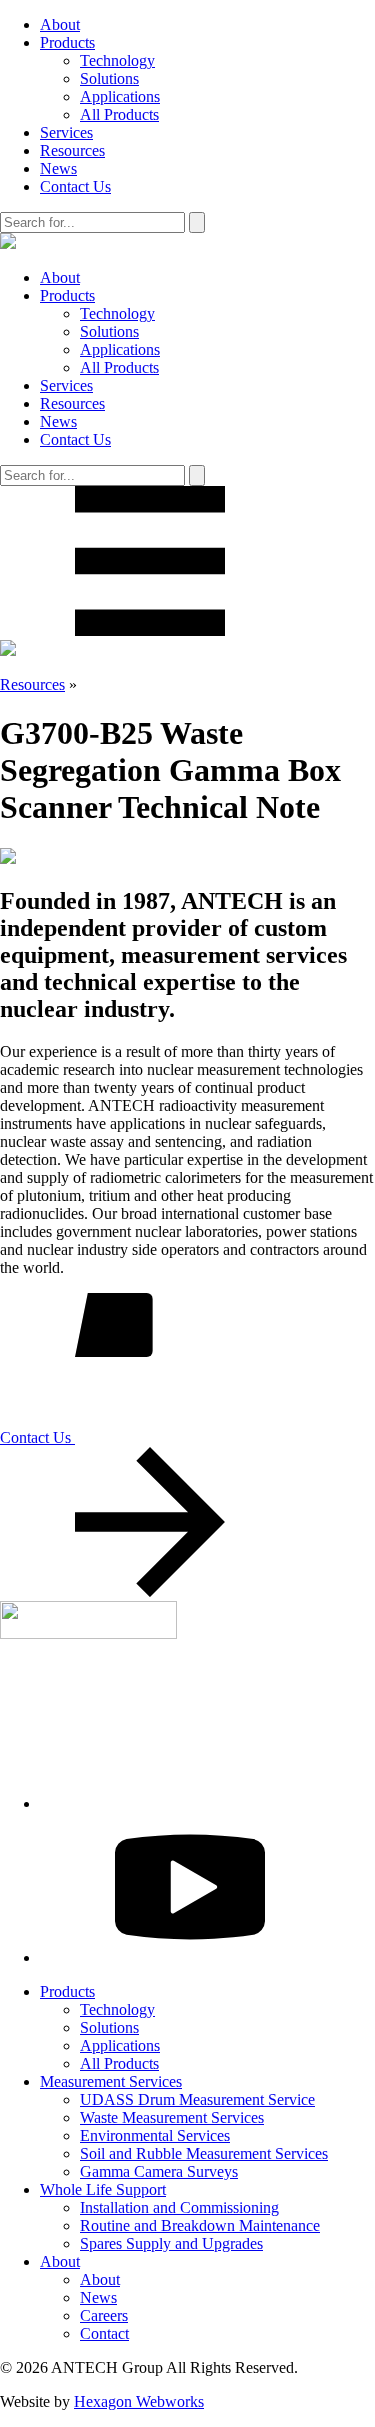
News (58, 168)
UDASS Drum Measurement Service (197, 2099)
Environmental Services (155, 2135)
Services (66, 132)
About (60, 24)
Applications (120, 96)
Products (67, 42)
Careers (104, 2315)
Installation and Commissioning (179, 2207)
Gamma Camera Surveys (159, 2171)
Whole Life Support (103, 2189)
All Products (119, 114)
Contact (104, 2333)
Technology (117, 60)
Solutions (109, 78)
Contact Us (75, 186)
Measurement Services (111, 2081)
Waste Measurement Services (172, 2117)
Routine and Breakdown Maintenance (200, 2225)
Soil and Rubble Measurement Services (204, 2153)
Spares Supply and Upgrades (171, 2243)
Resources (72, 150)
